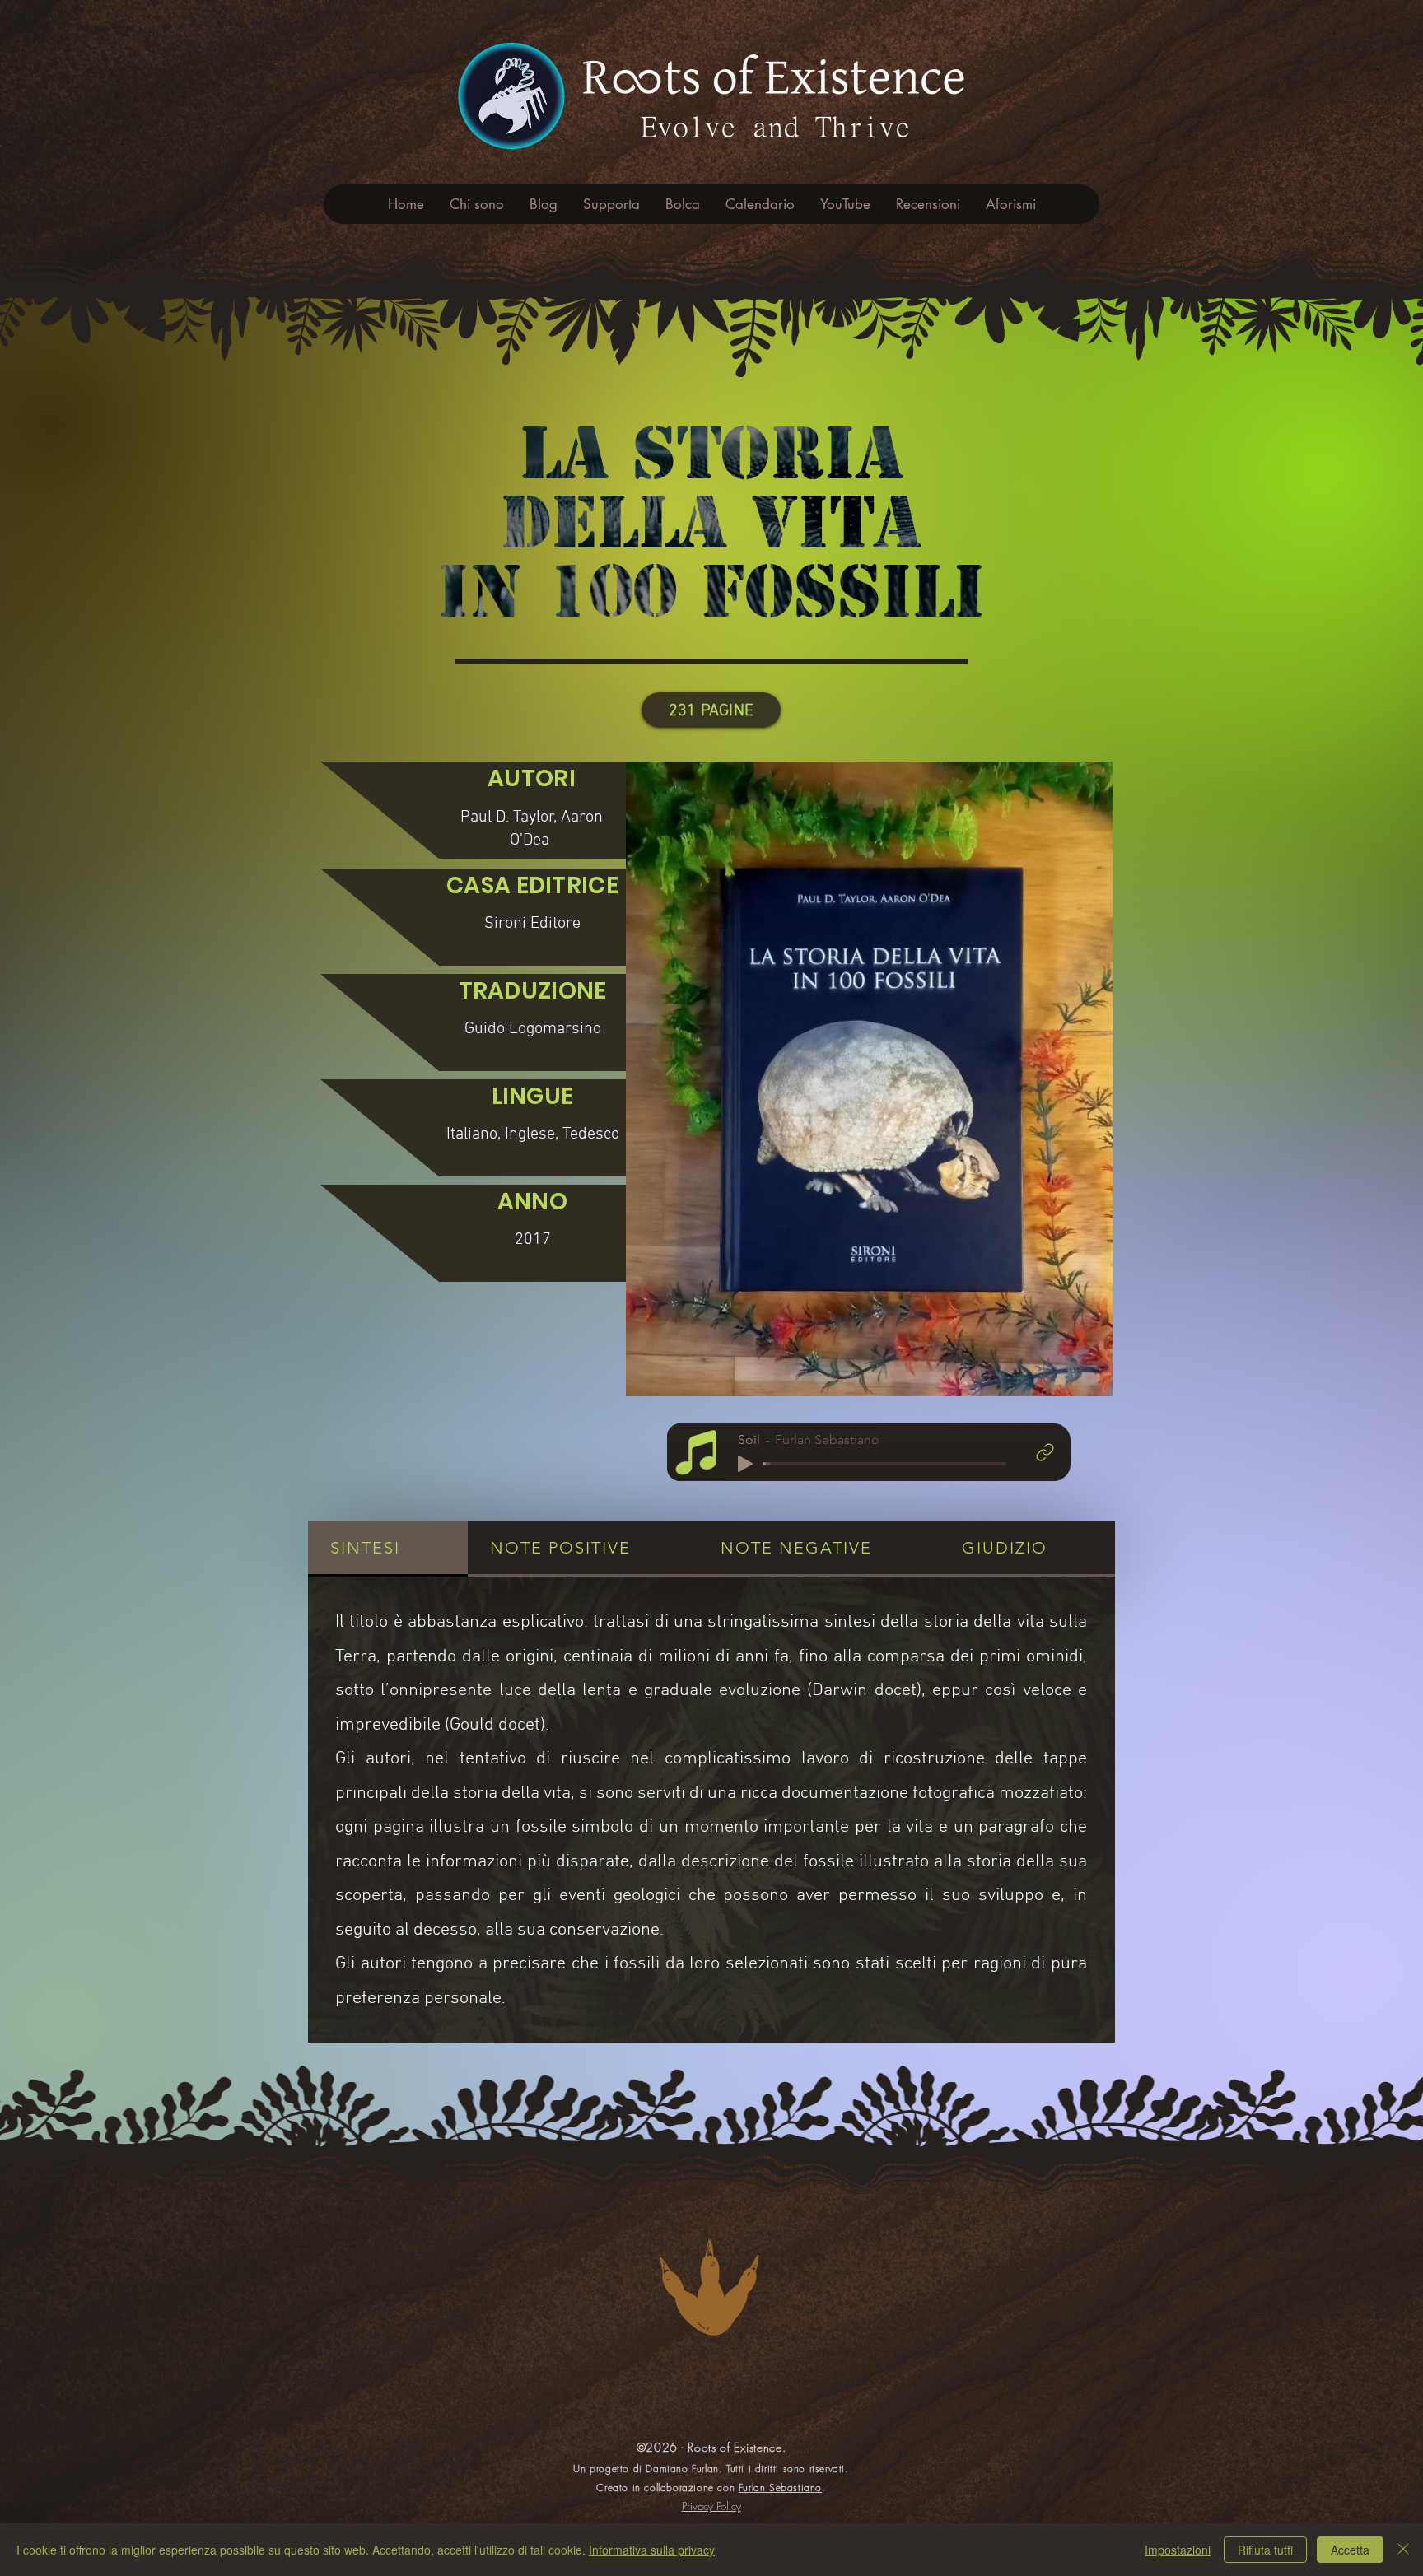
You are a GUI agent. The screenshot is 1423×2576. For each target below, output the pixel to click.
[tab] (388, 1549)
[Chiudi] (1403, 2550)
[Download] (1045, 1452)
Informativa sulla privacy (652, 2550)
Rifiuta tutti (1265, 2550)
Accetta (1350, 2550)
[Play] (745, 1464)
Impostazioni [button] (1178, 2550)
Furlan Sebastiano (780, 2487)
